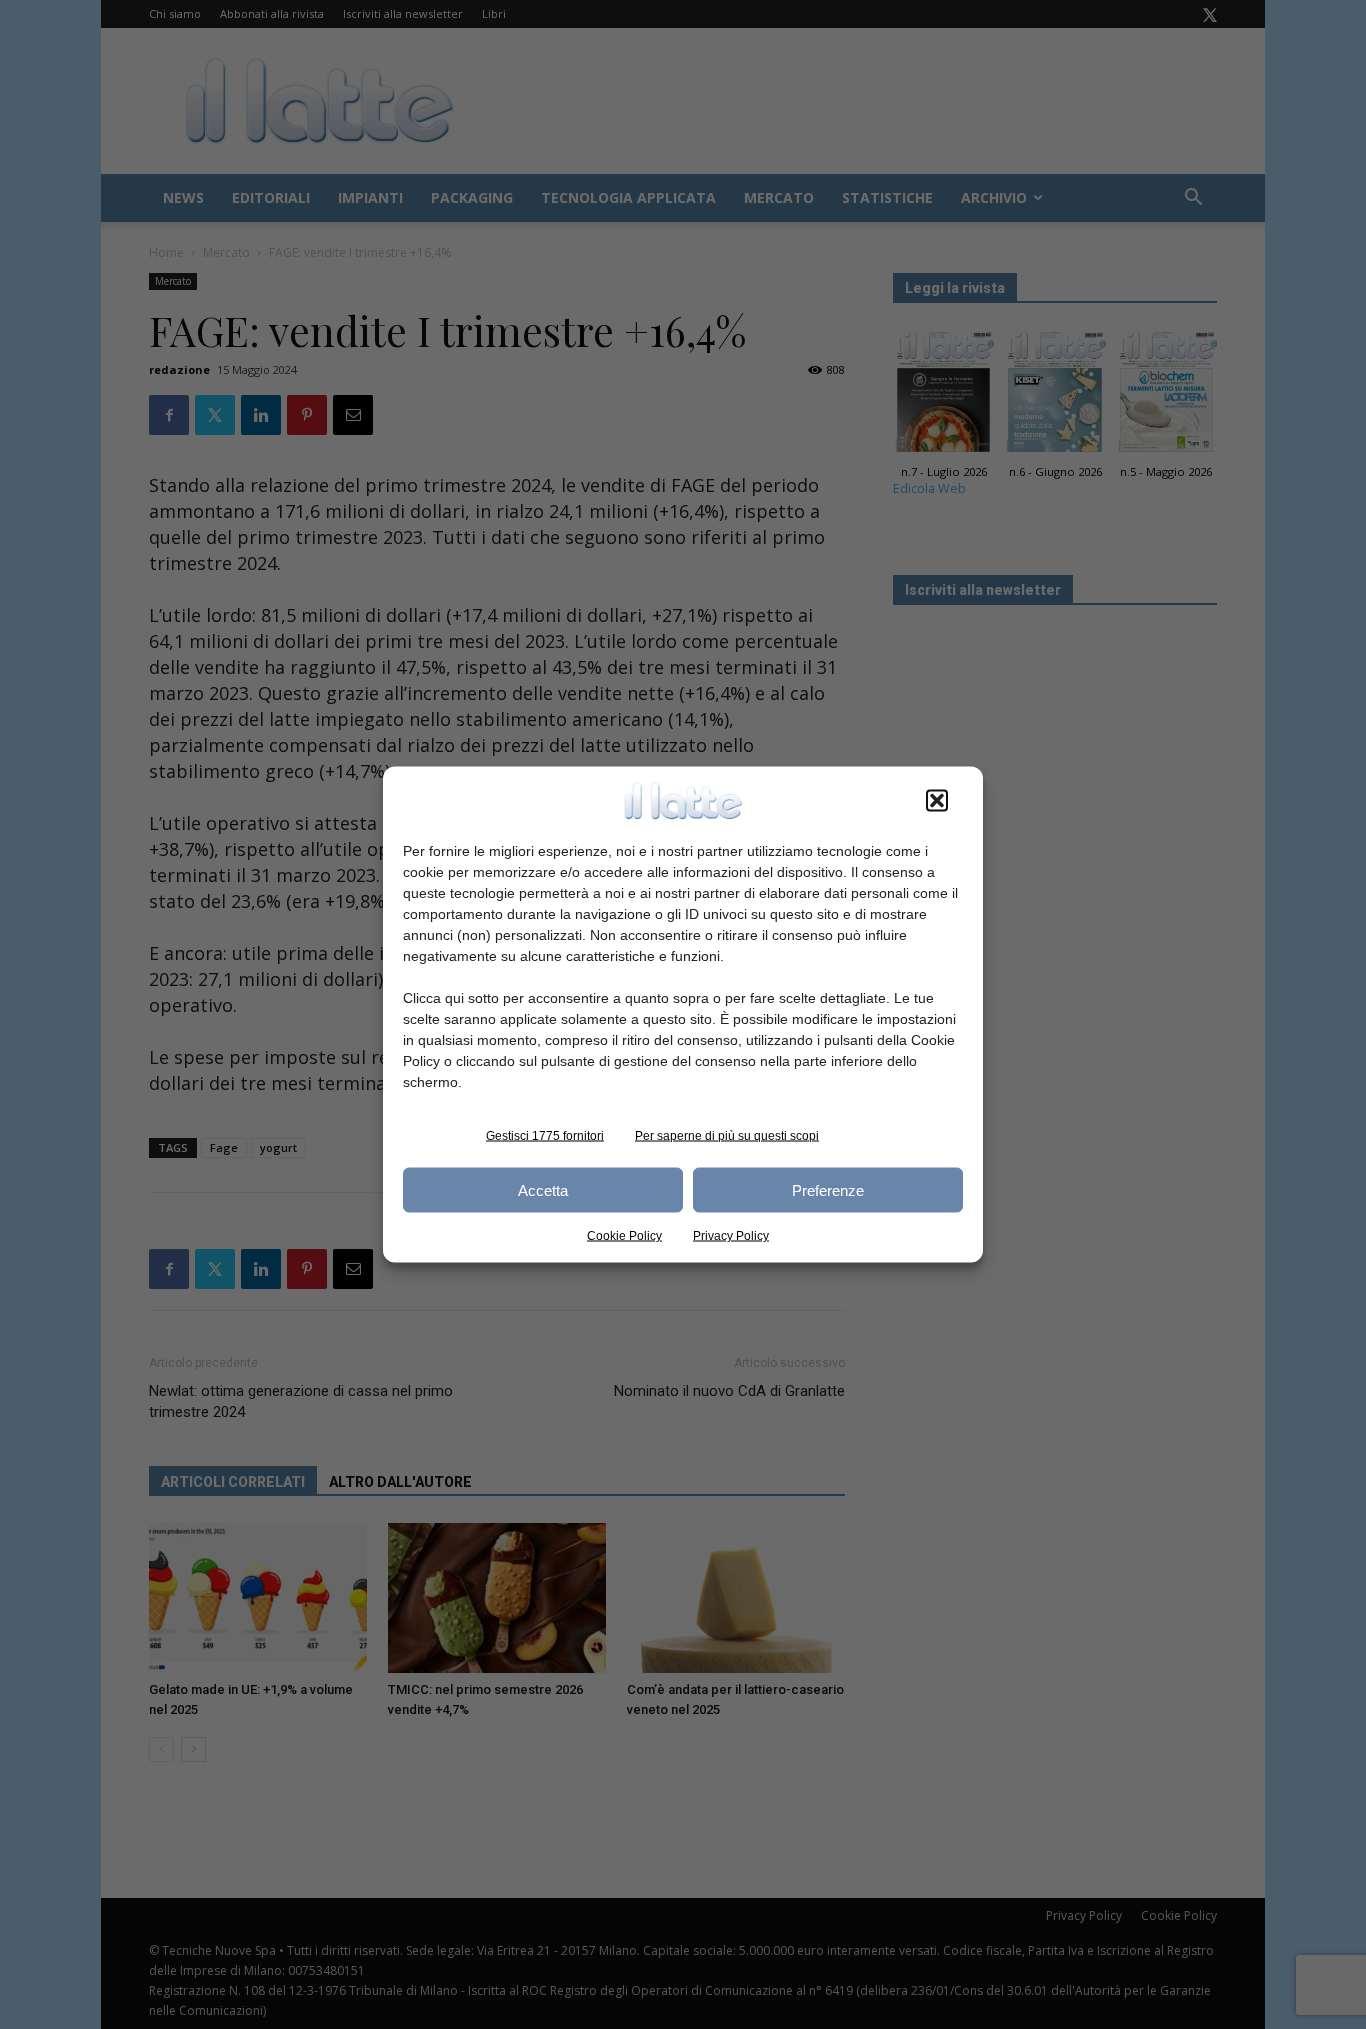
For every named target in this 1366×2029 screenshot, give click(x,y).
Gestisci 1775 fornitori (545, 1136)
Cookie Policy (624, 1236)
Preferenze (828, 1189)
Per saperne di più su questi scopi (727, 1136)
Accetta (543, 1189)
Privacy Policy (731, 1236)
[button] (937, 801)
